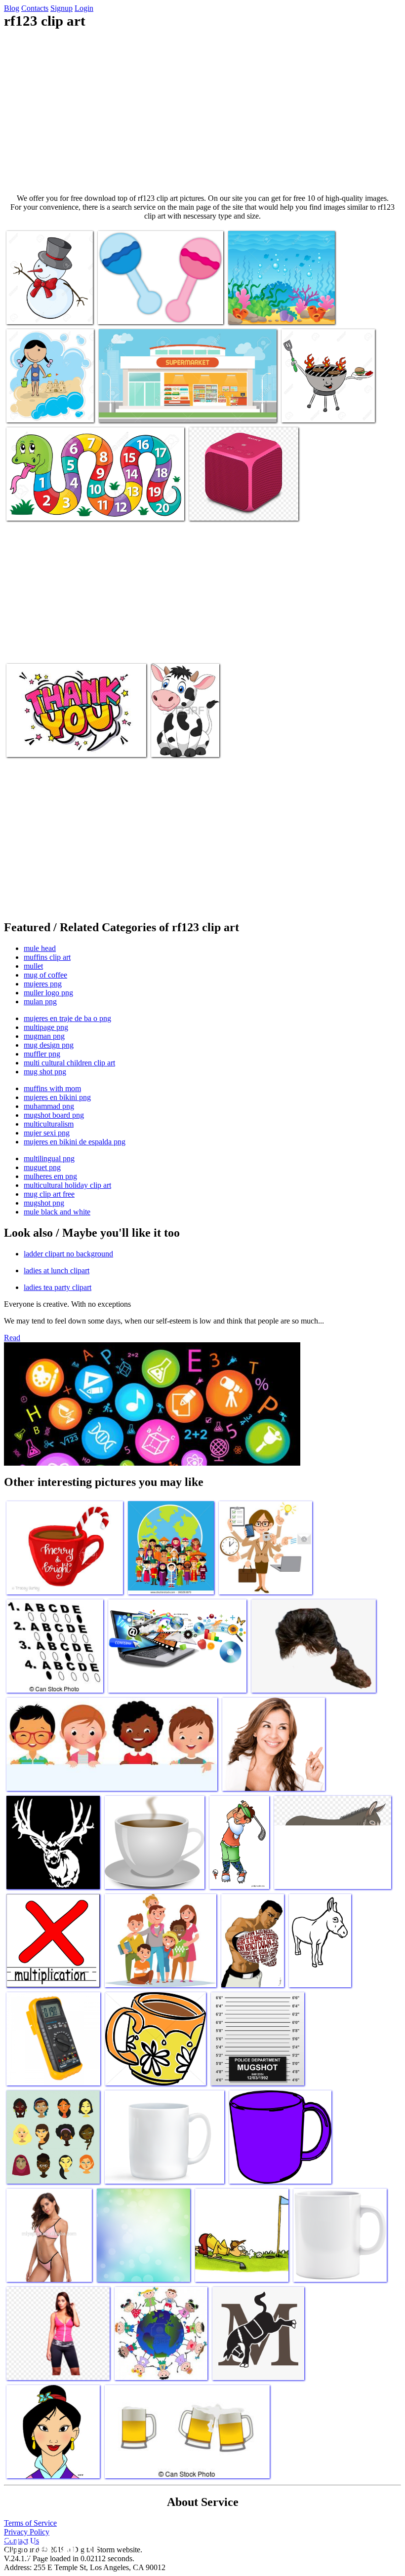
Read (12, 1338)
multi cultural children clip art (69, 1063)
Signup (61, 8)
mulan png (40, 1002)
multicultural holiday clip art (67, 1185)
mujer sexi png (47, 1133)
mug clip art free (49, 1194)
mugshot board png (54, 1115)
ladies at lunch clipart (57, 1270)
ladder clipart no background (68, 1254)
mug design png (49, 1045)
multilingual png (49, 1158)
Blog (12, 8)
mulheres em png (50, 1176)
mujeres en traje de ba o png (67, 1018)
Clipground (49, 2546)
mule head (40, 948)
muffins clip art (47, 957)
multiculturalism (49, 1124)
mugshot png (44, 1203)
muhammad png (49, 1106)
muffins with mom (52, 1088)
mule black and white (57, 1212)
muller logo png (48, 993)
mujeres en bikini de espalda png (75, 1142)
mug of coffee (45, 975)
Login (84, 8)
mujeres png (43, 984)
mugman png (44, 1036)
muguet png (42, 1167)
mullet (33, 966)
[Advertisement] (202, 112)
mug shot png (45, 1072)
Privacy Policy (27, 2532)
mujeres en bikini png (57, 1097)
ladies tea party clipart (58, 1287)
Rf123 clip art (28, 311)
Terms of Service (30, 2523)
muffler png (42, 1054)
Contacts (35, 8)
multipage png (46, 1027)
